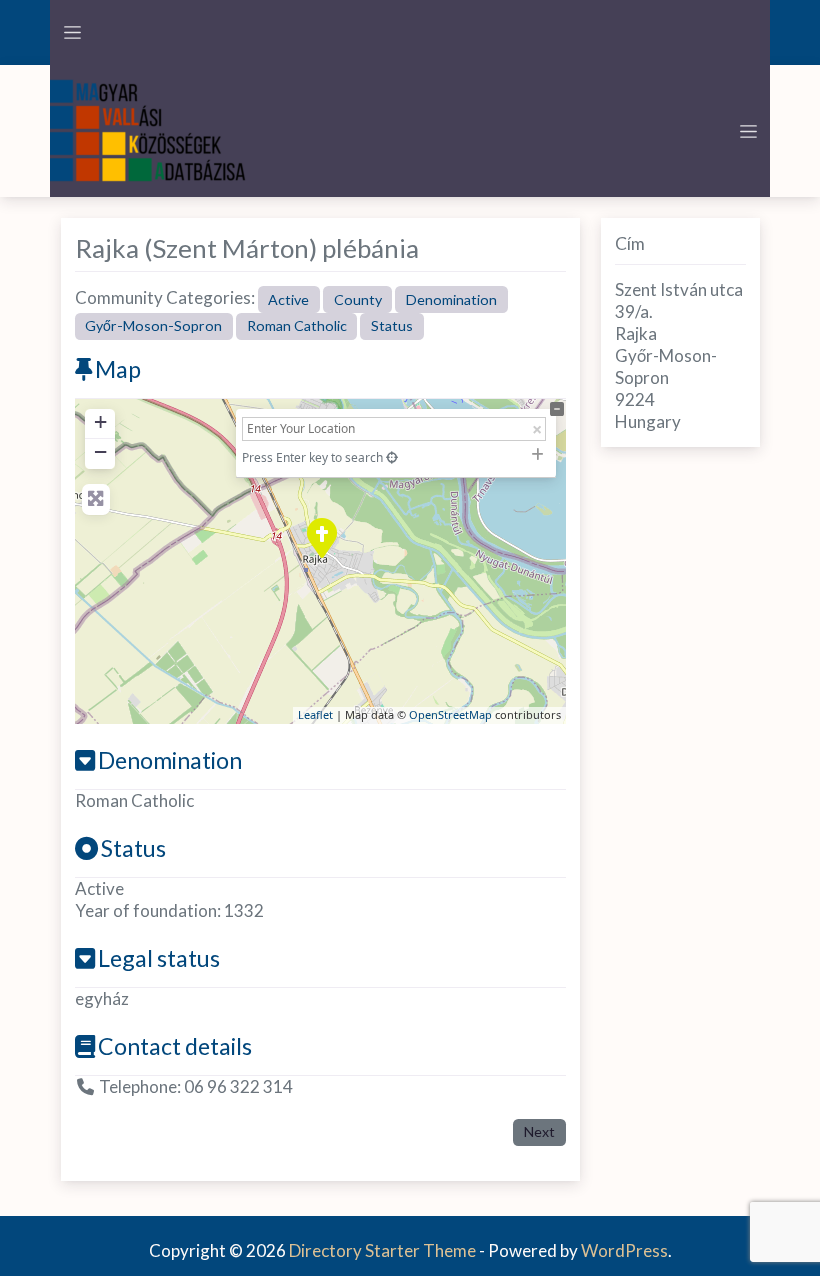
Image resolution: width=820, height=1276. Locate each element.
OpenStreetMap (450, 714)
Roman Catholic (297, 325)
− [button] (100, 451)
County (358, 299)
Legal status (159, 958)
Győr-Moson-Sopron (153, 325)
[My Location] (392, 457)
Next (539, 1131)
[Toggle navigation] (72, 32)
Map (118, 369)
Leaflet (315, 714)
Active (288, 299)
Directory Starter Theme (384, 1250)
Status (392, 325)
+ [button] (100, 421)
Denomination (451, 299)
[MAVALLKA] (150, 128)
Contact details (175, 1046)
